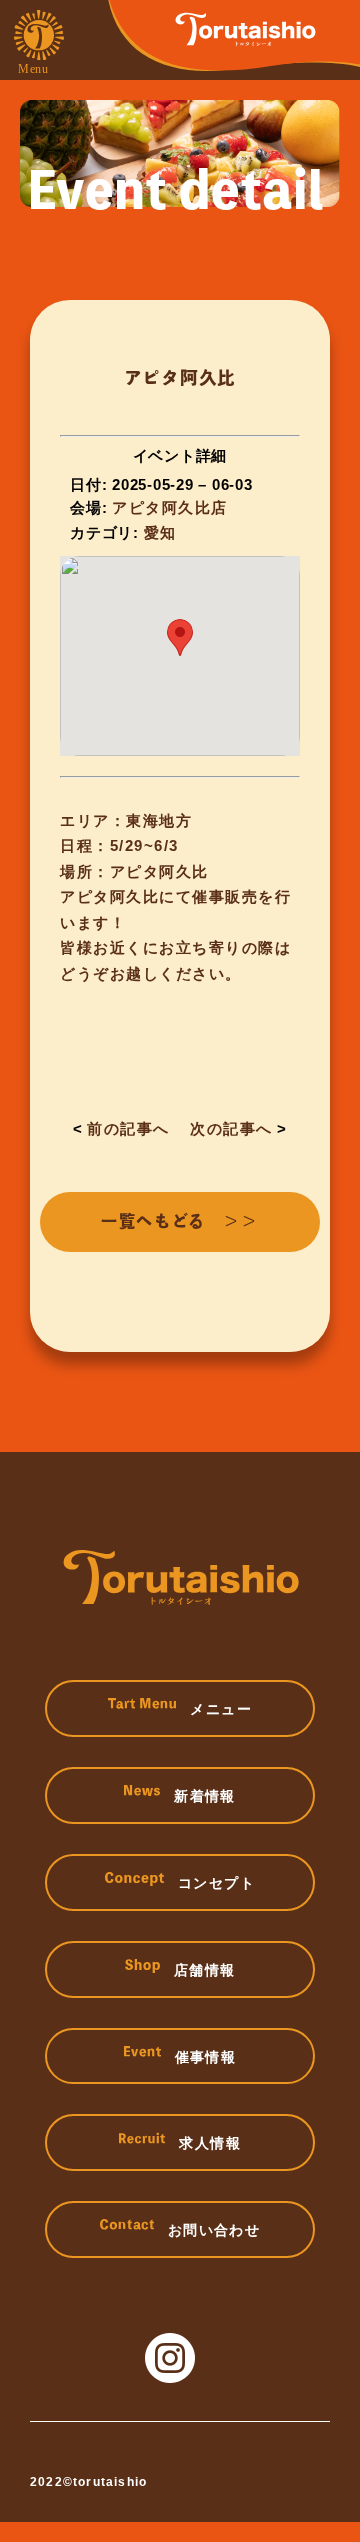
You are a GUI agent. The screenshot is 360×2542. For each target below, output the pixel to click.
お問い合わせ (214, 2230)
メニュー (221, 1709)
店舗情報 (205, 1970)
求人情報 (210, 2143)
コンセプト (216, 1883)
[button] (180, 637)
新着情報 (205, 1796)
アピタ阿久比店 (170, 507)
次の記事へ (231, 1128)
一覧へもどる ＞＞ (179, 1221)
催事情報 (206, 2057)
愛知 (160, 532)
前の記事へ (128, 1128)
